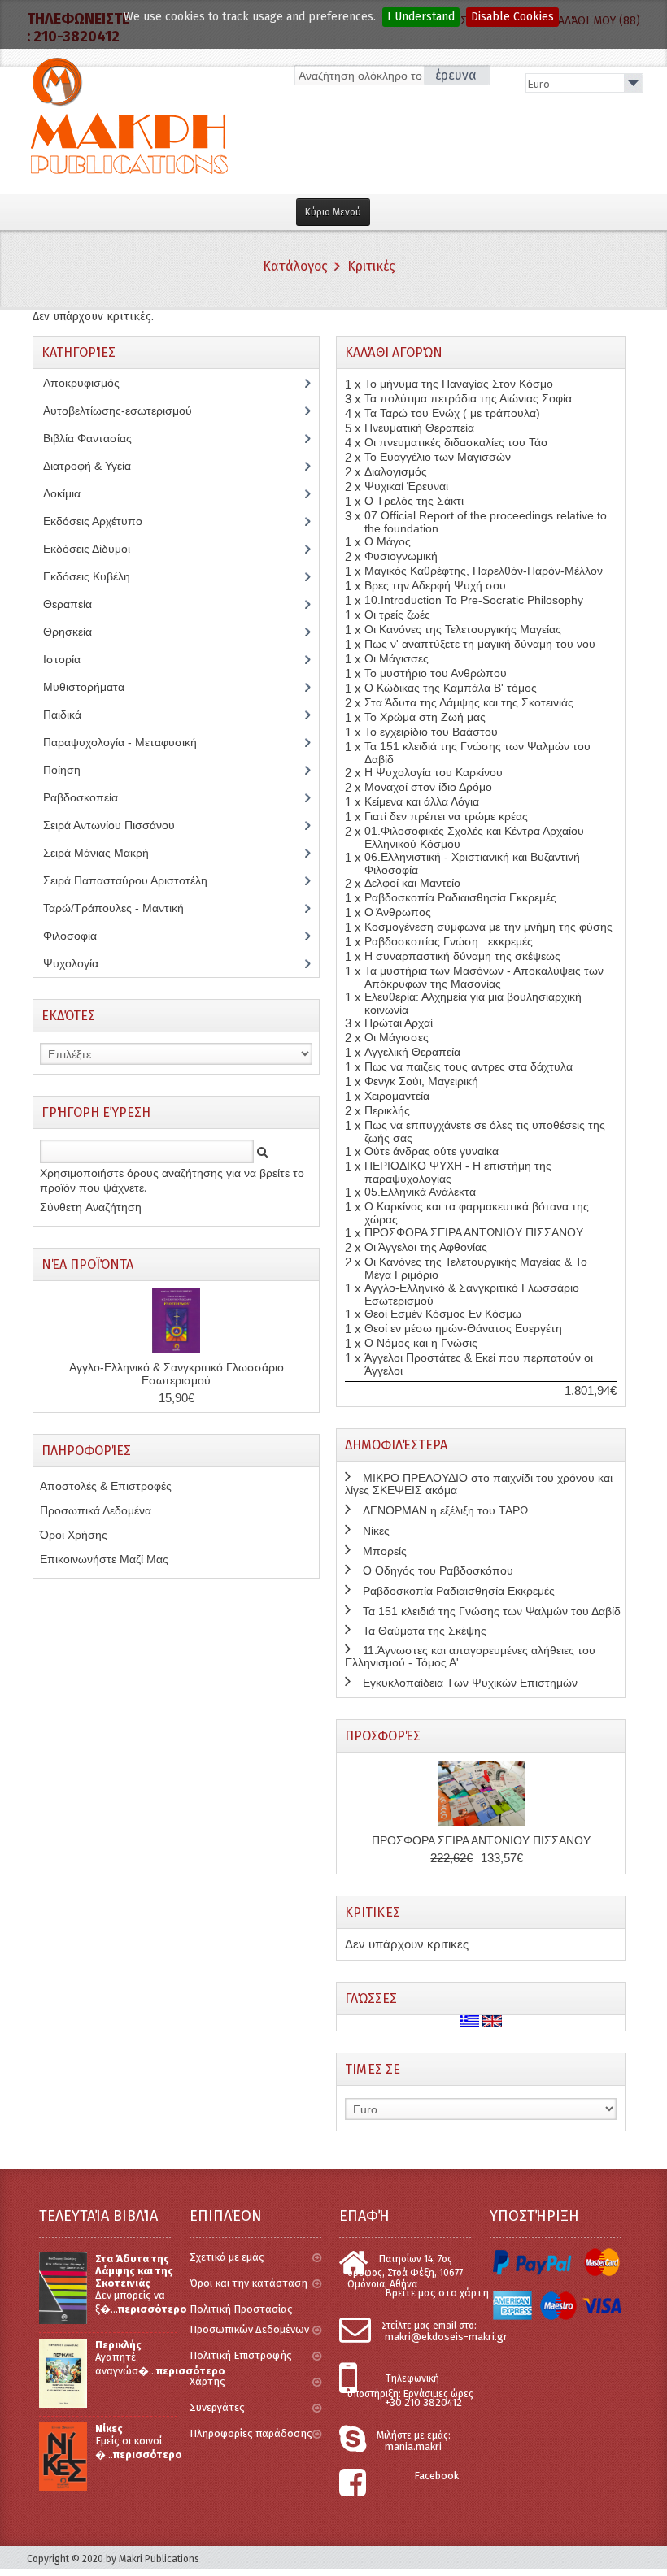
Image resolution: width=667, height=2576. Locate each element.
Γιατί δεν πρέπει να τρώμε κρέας (446, 816)
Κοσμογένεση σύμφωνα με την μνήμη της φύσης (488, 927)
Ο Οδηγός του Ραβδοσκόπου (438, 1570)
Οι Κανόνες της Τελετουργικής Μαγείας (463, 629)
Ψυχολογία (83, 963)
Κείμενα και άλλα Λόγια (422, 801)
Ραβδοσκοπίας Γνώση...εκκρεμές (449, 941)
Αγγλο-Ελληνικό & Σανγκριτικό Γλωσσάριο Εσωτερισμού (177, 1374)
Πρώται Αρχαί (399, 1023)
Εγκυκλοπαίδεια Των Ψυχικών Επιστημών (470, 1683)
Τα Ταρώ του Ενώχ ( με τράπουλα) (452, 413)
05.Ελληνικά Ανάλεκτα (420, 1192)
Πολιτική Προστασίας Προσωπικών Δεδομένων (249, 2319)
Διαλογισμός (396, 471)
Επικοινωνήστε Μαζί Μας (104, 1559)
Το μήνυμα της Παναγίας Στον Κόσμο (459, 384)
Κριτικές (371, 266)
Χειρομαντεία (397, 1096)
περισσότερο (153, 2309)
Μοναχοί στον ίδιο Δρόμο (428, 787)
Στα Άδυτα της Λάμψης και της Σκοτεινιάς (469, 702)
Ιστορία (71, 659)
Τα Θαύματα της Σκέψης (425, 1631)
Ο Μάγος (388, 541)
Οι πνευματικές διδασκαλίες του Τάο (456, 442)
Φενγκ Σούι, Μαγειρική (421, 1081)
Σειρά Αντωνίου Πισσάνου (121, 825)
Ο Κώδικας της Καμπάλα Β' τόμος (451, 688)
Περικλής (387, 1110)
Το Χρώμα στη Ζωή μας (425, 717)
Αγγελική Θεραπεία (412, 1052)
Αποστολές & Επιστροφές (106, 1486)
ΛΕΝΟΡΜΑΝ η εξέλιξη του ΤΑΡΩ (445, 1510)
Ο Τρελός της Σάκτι (414, 501)
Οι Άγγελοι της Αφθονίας (426, 1247)
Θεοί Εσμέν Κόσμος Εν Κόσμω (443, 1314)
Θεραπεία (76, 604)
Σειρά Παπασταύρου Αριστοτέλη (134, 880)
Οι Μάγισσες (397, 658)
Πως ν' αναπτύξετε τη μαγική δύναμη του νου (480, 644)
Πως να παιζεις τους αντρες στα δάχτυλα (469, 1066)
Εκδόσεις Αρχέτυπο (102, 521)
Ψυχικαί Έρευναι (406, 486)
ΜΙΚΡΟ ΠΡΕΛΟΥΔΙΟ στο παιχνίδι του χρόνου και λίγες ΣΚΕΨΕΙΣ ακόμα (479, 1484)
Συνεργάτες (217, 2407)
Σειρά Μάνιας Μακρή (105, 853)
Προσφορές (383, 1736)
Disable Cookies (512, 17)
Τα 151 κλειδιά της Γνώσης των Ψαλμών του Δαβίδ (492, 1611)
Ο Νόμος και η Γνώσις (421, 1343)
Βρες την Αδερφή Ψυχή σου (435, 585)
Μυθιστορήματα (93, 687)
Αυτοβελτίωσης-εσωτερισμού (126, 411)
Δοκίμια (71, 493)
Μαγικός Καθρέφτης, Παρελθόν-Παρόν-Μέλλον (484, 571)
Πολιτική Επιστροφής (241, 2355)
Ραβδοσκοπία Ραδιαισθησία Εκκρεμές (460, 897)
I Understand (421, 17)
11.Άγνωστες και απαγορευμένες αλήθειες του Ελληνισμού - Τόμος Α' (470, 1656)
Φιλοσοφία (82, 936)
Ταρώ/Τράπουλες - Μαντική (122, 908)
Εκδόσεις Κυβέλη (99, 576)
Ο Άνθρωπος (398, 912)
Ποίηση (71, 770)
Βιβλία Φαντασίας (96, 438)
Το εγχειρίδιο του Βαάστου (431, 732)
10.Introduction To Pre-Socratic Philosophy (474, 600)
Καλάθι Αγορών (394, 352)
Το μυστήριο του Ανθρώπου (436, 673)
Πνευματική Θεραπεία (419, 428)
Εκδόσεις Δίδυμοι (96, 549)
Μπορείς (385, 1551)
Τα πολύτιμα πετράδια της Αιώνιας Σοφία (468, 398)
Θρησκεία (79, 632)
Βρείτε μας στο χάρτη (437, 2293)
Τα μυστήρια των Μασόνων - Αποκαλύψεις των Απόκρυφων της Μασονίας (484, 977)
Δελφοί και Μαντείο (412, 883)
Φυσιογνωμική (401, 556)
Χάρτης (207, 2381)
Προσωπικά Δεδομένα (96, 1510)
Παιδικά (71, 715)
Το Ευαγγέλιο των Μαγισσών (438, 457)
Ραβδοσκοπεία (89, 797)
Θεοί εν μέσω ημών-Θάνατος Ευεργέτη (463, 1328)
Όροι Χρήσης (74, 1535)
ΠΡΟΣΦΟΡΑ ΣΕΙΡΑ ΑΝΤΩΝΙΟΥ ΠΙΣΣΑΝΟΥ (474, 1232)
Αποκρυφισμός (94, 383)
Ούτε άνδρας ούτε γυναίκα (432, 1151)
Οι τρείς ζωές (397, 615)
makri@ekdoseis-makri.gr (446, 2337)
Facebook (436, 2476)
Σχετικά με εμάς (227, 2257)
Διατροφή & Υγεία (96, 466)
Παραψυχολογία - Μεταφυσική (132, 742)
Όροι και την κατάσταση (248, 2283)
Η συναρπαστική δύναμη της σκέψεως (462, 956)
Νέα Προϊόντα (87, 1264)
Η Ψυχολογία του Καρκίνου (434, 772)
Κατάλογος (295, 266)
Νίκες (376, 1531)
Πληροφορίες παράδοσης (251, 2433)
